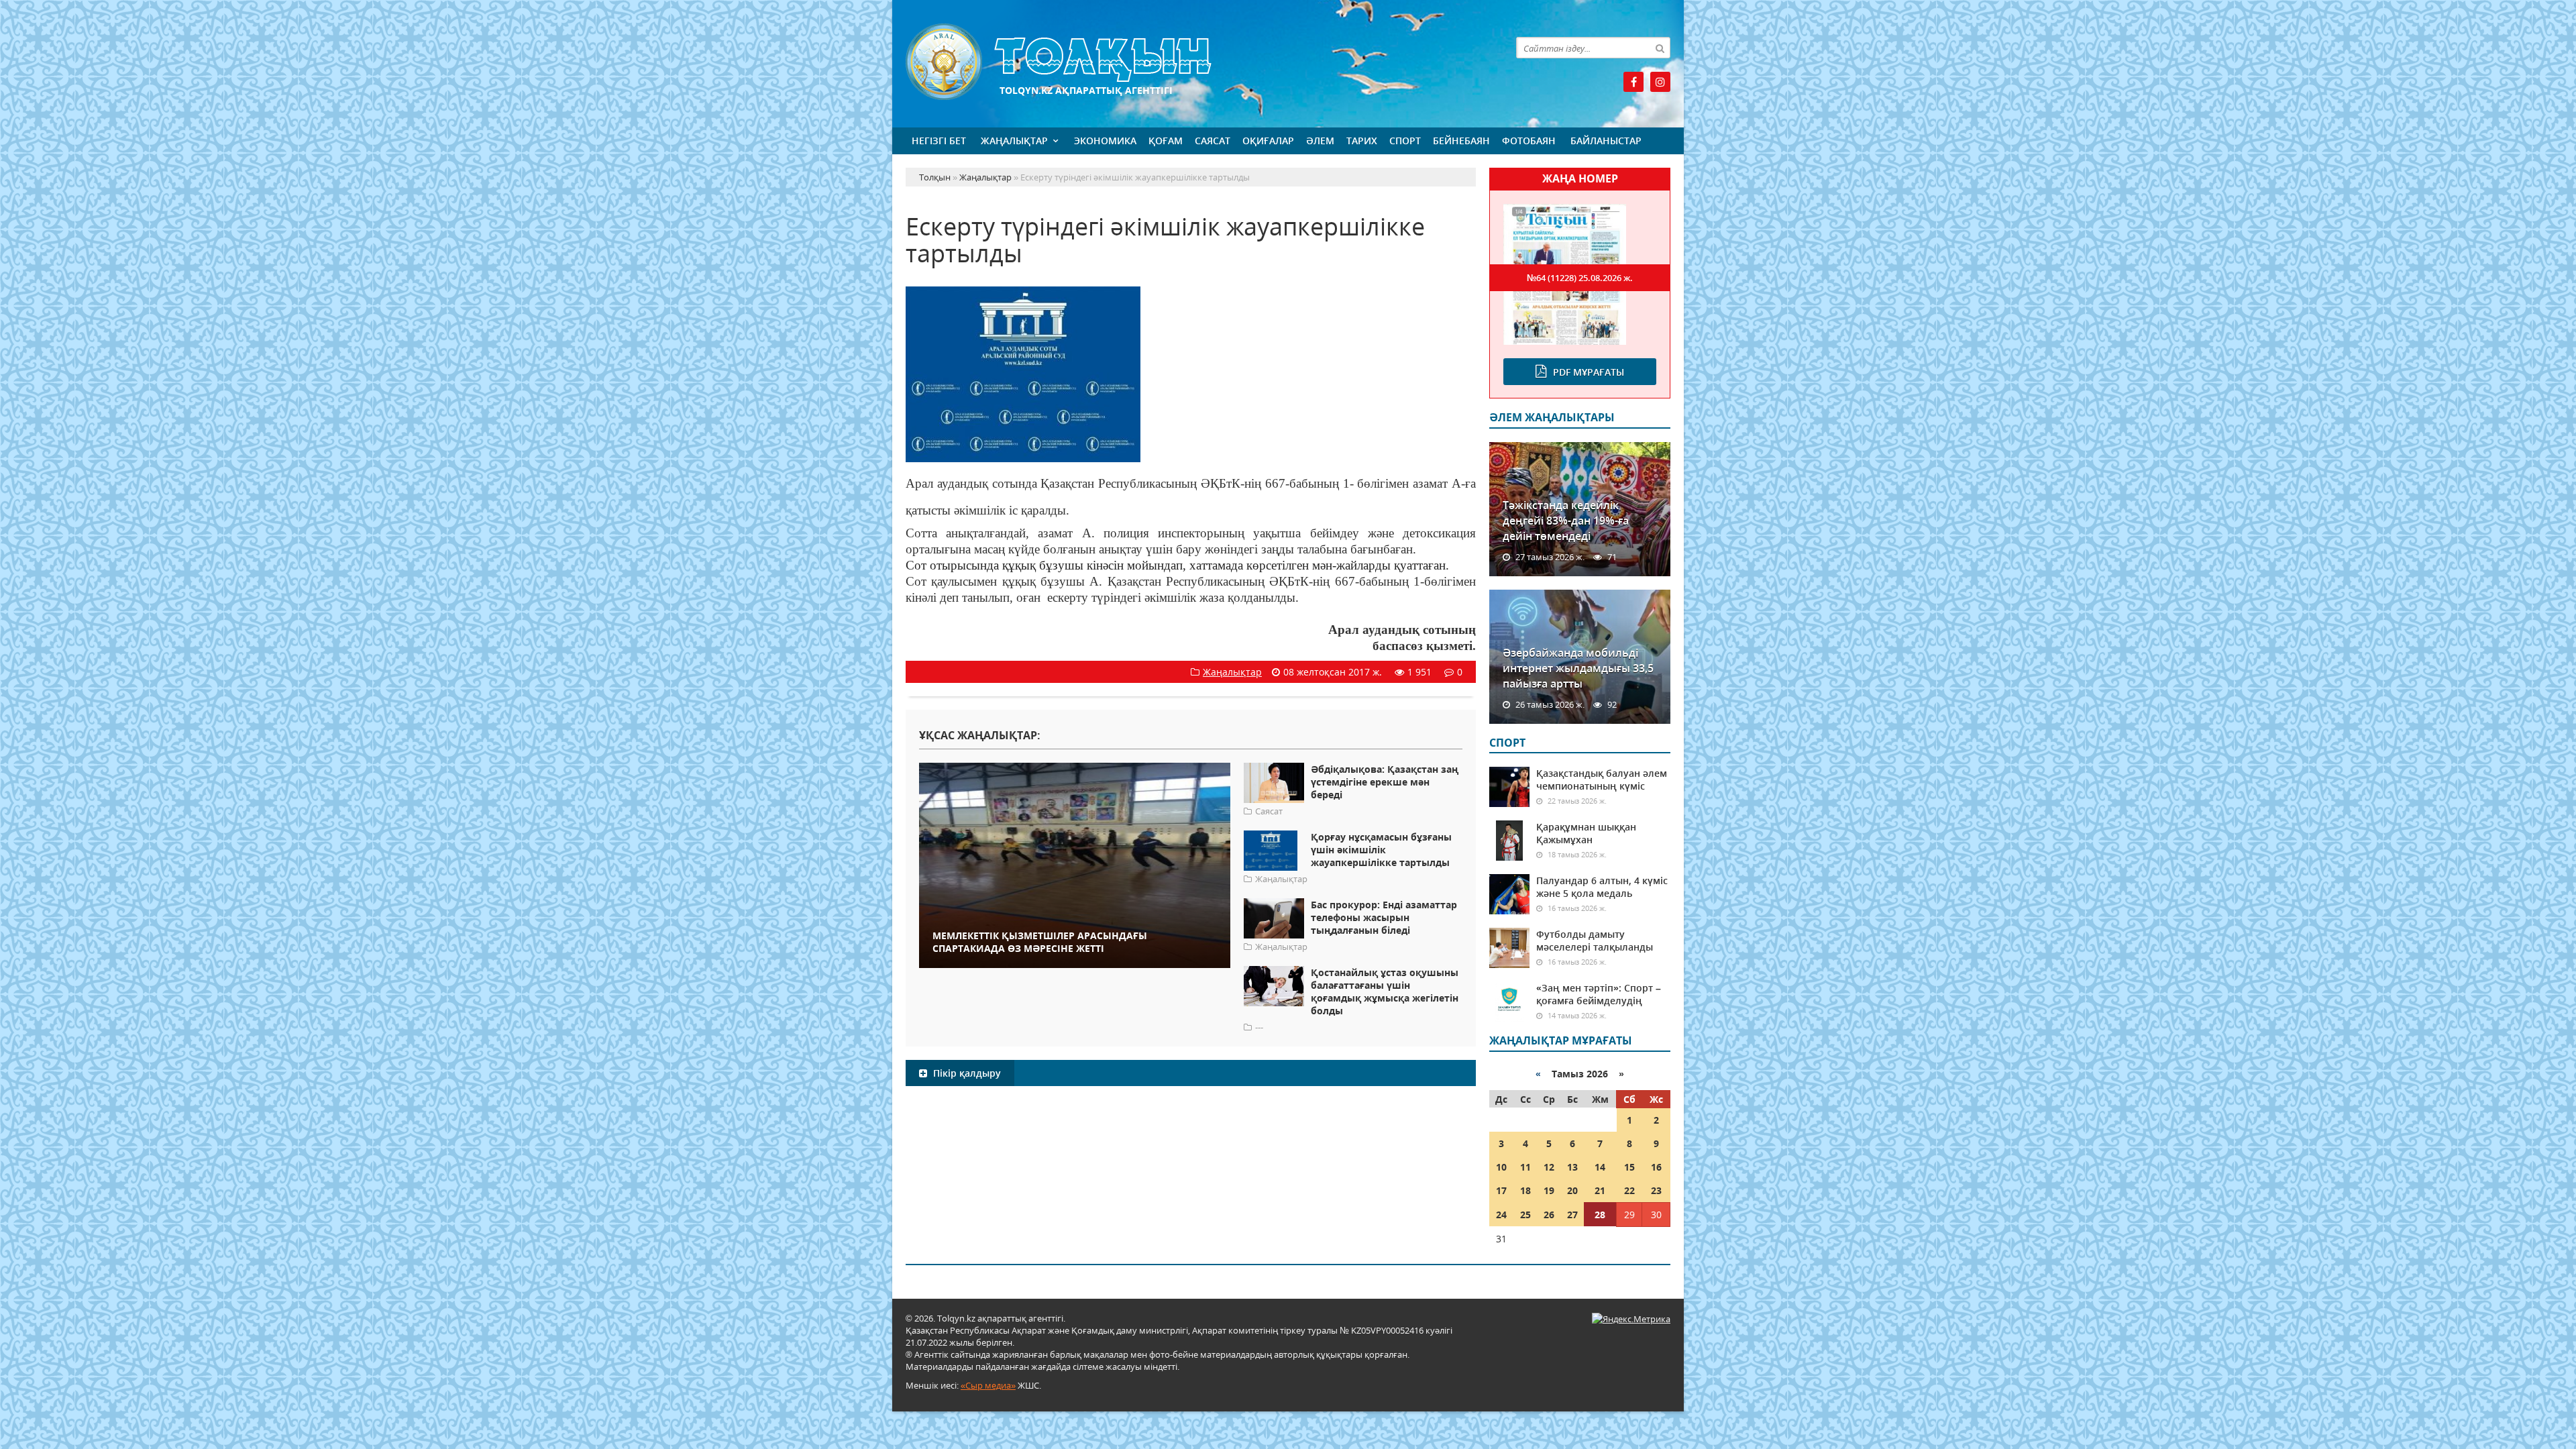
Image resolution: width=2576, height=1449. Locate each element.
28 (1600, 1215)
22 (1629, 1190)
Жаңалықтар (1014, 141)
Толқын (1191, 62)
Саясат (1213, 141)
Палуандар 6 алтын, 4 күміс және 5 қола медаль (1602, 887)
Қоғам (1166, 141)
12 (1549, 1167)
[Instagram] (1660, 82)
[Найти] (1660, 48)
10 (1501, 1167)
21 (1600, 1190)
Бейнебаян (1461, 141)
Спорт (1405, 141)
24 (1501, 1215)
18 (1525, 1190)
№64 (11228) (1580, 278)
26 (1549, 1215)
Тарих (1362, 141)
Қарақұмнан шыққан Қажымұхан (1586, 833)
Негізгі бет (939, 141)
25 (1525, 1215)
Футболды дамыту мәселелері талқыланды (1595, 941)
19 (1549, 1190)
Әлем (1320, 141)
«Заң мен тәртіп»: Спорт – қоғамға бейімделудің (1599, 994)
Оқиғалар (1268, 141)
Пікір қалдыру (966, 1073)
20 (1572, 1190)
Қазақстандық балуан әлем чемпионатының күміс (1602, 780)
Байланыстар (1606, 141)
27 (1572, 1215)
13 (1572, 1167)
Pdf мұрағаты (1589, 372)
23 (1656, 1190)
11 (1525, 1167)
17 (1501, 1190)
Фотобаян (1529, 141)
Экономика (1105, 141)
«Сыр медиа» (988, 1385)
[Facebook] (1633, 82)
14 (1600, 1167)
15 (1629, 1167)
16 (1656, 1167)
